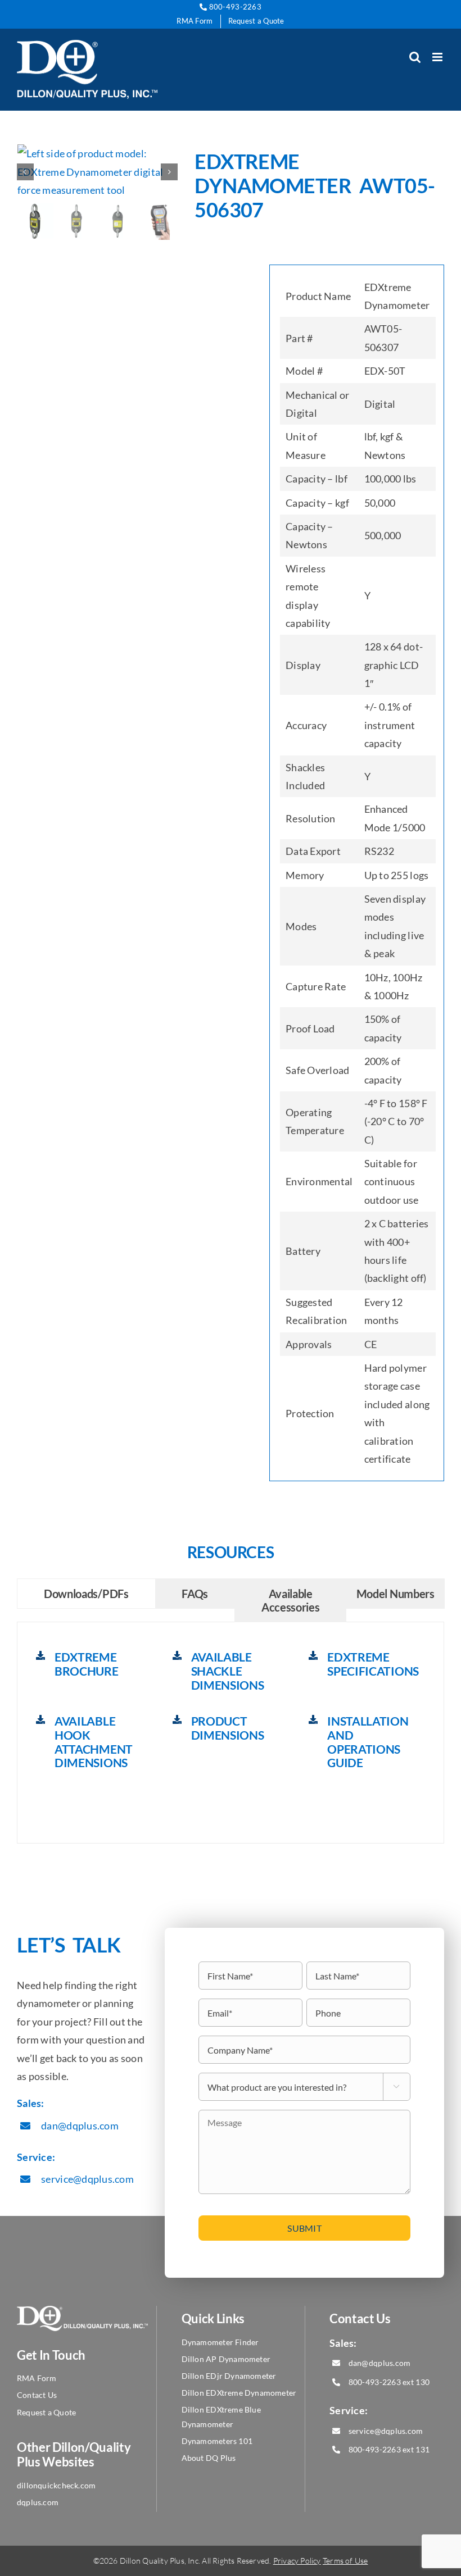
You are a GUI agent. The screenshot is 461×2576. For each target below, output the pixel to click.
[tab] (86, 1594)
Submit (304, 2228)
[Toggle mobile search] (415, 57)
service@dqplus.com (87, 2179)
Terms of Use (345, 2561)
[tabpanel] (231, 1733)
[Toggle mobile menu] (438, 57)
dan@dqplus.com (80, 2126)
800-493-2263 (234, 7)
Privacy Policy (297, 2561)
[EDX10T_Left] (98, 172)
